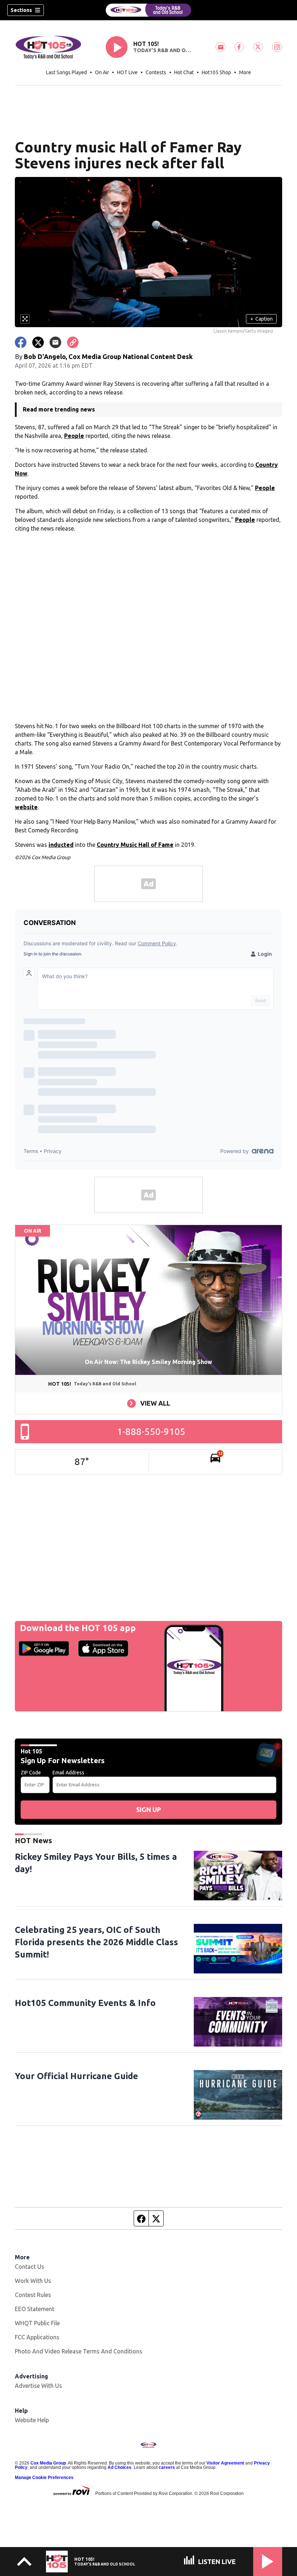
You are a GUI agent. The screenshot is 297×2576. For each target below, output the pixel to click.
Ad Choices (120, 2467)
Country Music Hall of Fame (135, 845)
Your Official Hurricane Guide (76, 2076)
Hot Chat (184, 72)
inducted (61, 845)
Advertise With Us (38, 2386)
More (245, 72)
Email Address (68, 1773)
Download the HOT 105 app (78, 1628)
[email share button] (55, 342)
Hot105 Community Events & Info (85, 2003)
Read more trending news (59, 409)
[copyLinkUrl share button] (73, 342)
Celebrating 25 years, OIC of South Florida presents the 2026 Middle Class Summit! (97, 1942)
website (26, 807)
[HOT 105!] (148, 10)
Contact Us (30, 2267)
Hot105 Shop (216, 72)
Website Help (32, 2420)
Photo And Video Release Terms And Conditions (79, 2351)
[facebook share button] (21, 342)
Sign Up (148, 1809)
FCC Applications (37, 2337)
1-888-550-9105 (151, 1431)
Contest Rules (33, 2295)
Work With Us (33, 2281)
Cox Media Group (48, 2463)
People (74, 436)
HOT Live (127, 72)
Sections (21, 10)
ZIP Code (31, 1773)
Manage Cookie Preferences (44, 2478)
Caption (262, 319)
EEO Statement (35, 2309)
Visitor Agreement (225, 2463)
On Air (102, 72)
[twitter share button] (38, 342)
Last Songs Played (66, 72)
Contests (156, 72)
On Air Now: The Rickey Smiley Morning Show (148, 1362)
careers (167, 2467)
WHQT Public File (37, 2323)
